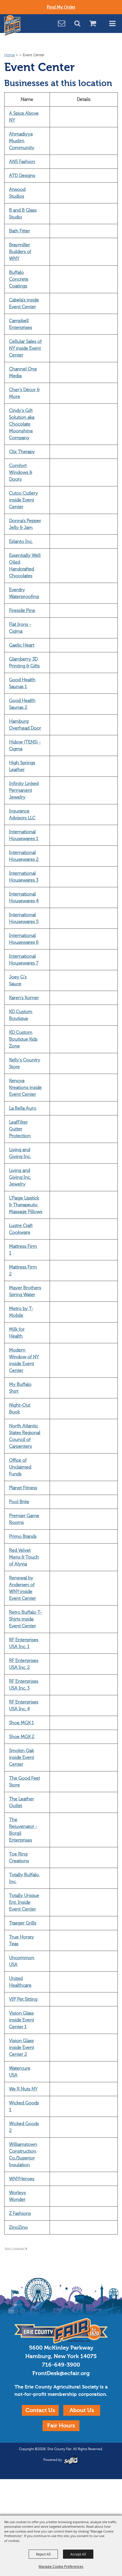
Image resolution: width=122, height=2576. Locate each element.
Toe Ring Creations (19, 1857)
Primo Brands (23, 1536)
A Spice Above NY (24, 117)
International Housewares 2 (24, 856)
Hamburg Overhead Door (25, 725)
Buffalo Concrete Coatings (19, 279)
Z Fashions (20, 2213)
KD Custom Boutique (21, 1015)
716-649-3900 (61, 2365)
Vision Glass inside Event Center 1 (22, 2020)
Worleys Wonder (17, 2196)
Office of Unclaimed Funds (20, 1467)
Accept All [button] (78, 2554)
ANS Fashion (22, 162)
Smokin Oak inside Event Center (22, 1757)
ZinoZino (18, 2227)
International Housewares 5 (24, 918)
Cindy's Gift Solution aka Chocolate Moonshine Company (22, 424)
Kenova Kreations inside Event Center (25, 1088)
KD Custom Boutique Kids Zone (23, 1039)
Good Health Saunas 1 (22, 683)
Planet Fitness (23, 1488)
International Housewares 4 (24, 897)
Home (10, 55)
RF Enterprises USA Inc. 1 (24, 1643)
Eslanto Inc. (21, 542)
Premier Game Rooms (24, 1519)
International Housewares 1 (24, 835)
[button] (80, 24)
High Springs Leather (22, 766)
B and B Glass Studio (23, 214)
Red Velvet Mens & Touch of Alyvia (24, 1557)
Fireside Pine (22, 611)
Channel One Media (23, 372)
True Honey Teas (22, 1940)
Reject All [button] (43, 2554)
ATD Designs (22, 176)
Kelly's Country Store (25, 1063)
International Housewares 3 (24, 877)
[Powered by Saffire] (71, 2460)
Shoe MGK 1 (22, 1723)
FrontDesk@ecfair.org (61, 2373)
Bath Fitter (20, 231)
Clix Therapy (22, 452)
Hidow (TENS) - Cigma (25, 745)
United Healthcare (20, 1982)
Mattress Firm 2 (23, 1271)
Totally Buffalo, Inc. (24, 1878)
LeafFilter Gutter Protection (20, 1129)
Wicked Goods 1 (24, 2106)
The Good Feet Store (25, 1782)
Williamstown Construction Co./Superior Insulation (23, 2155)
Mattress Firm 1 (23, 1250)
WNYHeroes (22, 2179)
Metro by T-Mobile (21, 1312)
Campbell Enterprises (21, 324)
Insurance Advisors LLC (22, 815)
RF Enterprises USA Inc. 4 (24, 1705)
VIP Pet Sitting (23, 1999)
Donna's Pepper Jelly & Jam (25, 524)
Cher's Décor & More (24, 393)
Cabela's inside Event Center (24, 303)
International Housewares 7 (24, 960)
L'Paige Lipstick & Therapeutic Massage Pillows (26, 1205)
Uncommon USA (22, 1961)
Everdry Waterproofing (24, 593)
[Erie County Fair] (12, 26)
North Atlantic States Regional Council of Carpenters (25, 1436)
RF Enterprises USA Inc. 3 (24, 1685)
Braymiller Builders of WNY (20, 252)
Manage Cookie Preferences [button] (61, 2566)
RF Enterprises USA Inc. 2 (24, 1664)
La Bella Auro (23, 1108)
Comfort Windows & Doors (21, 472)
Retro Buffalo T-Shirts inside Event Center (26, 1619)
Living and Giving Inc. (20, 1153)
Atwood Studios (17, 193)
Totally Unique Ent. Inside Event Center (24, 1902)
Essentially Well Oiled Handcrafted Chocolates (25, 566)
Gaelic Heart (22, 645)
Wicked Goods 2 (24, 2127)
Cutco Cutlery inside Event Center (24, 500)
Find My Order (61, 7)
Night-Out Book (20, 1409)
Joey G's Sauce (18, 980)
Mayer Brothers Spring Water (25, 1291)
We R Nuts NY (23, 2089)
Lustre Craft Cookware (21, 1229)
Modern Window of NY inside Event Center (24, 1360)
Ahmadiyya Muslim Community (22, 141)
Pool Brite (19, 1502)
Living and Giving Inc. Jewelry (20, 1177)
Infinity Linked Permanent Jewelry (24, 790)
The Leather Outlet (22, 1802)
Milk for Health (17, 1333)
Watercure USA (20, 2072)
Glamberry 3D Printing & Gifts (24, 663)
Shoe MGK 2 (22, 1737)
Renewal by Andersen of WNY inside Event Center (23, 1588)
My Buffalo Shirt (20, 1388)
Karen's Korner (24, 998)
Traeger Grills (23, 1923)
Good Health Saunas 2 (22, 704)
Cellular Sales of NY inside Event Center (25, 348)
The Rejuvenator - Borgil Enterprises (23, 1830)
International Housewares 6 (24, 939)
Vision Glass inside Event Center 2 (22, 2048)
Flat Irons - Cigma (20, 628)
